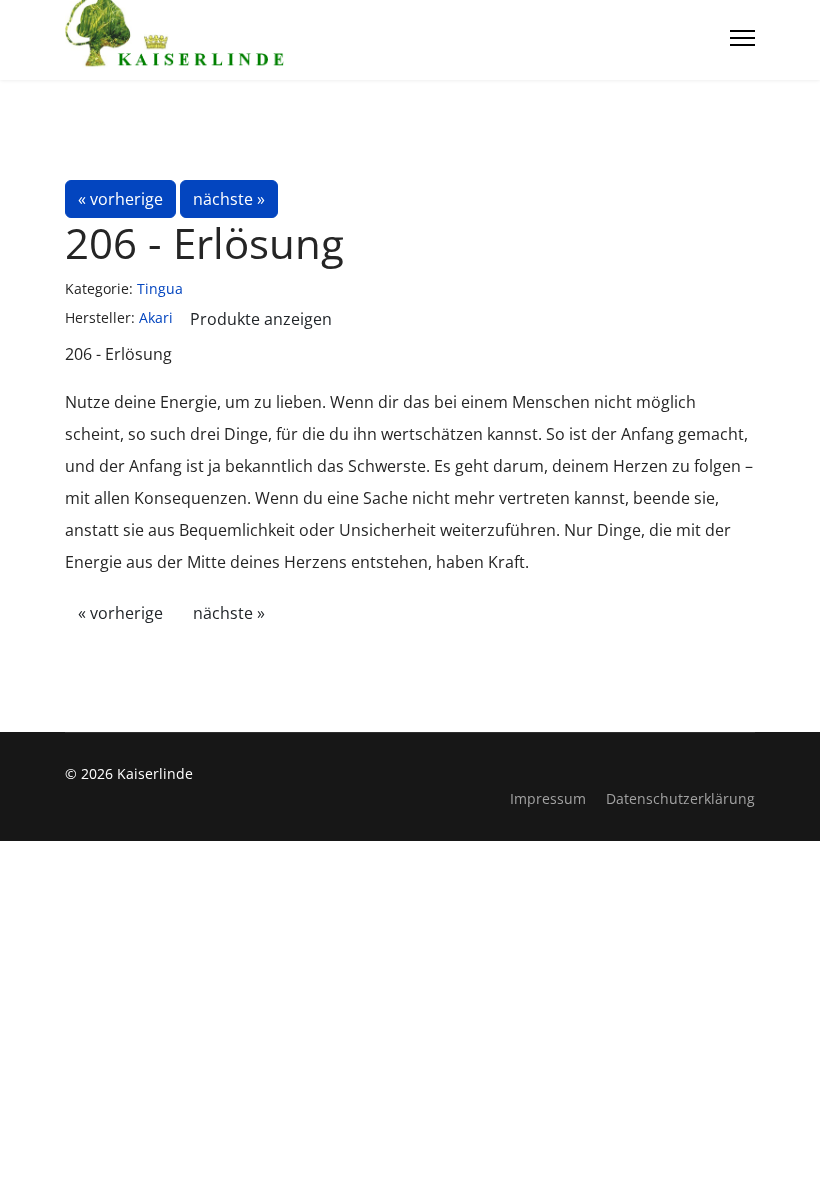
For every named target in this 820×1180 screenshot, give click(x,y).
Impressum (548, 798)
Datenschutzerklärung (680, 798)
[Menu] (742, 38)
